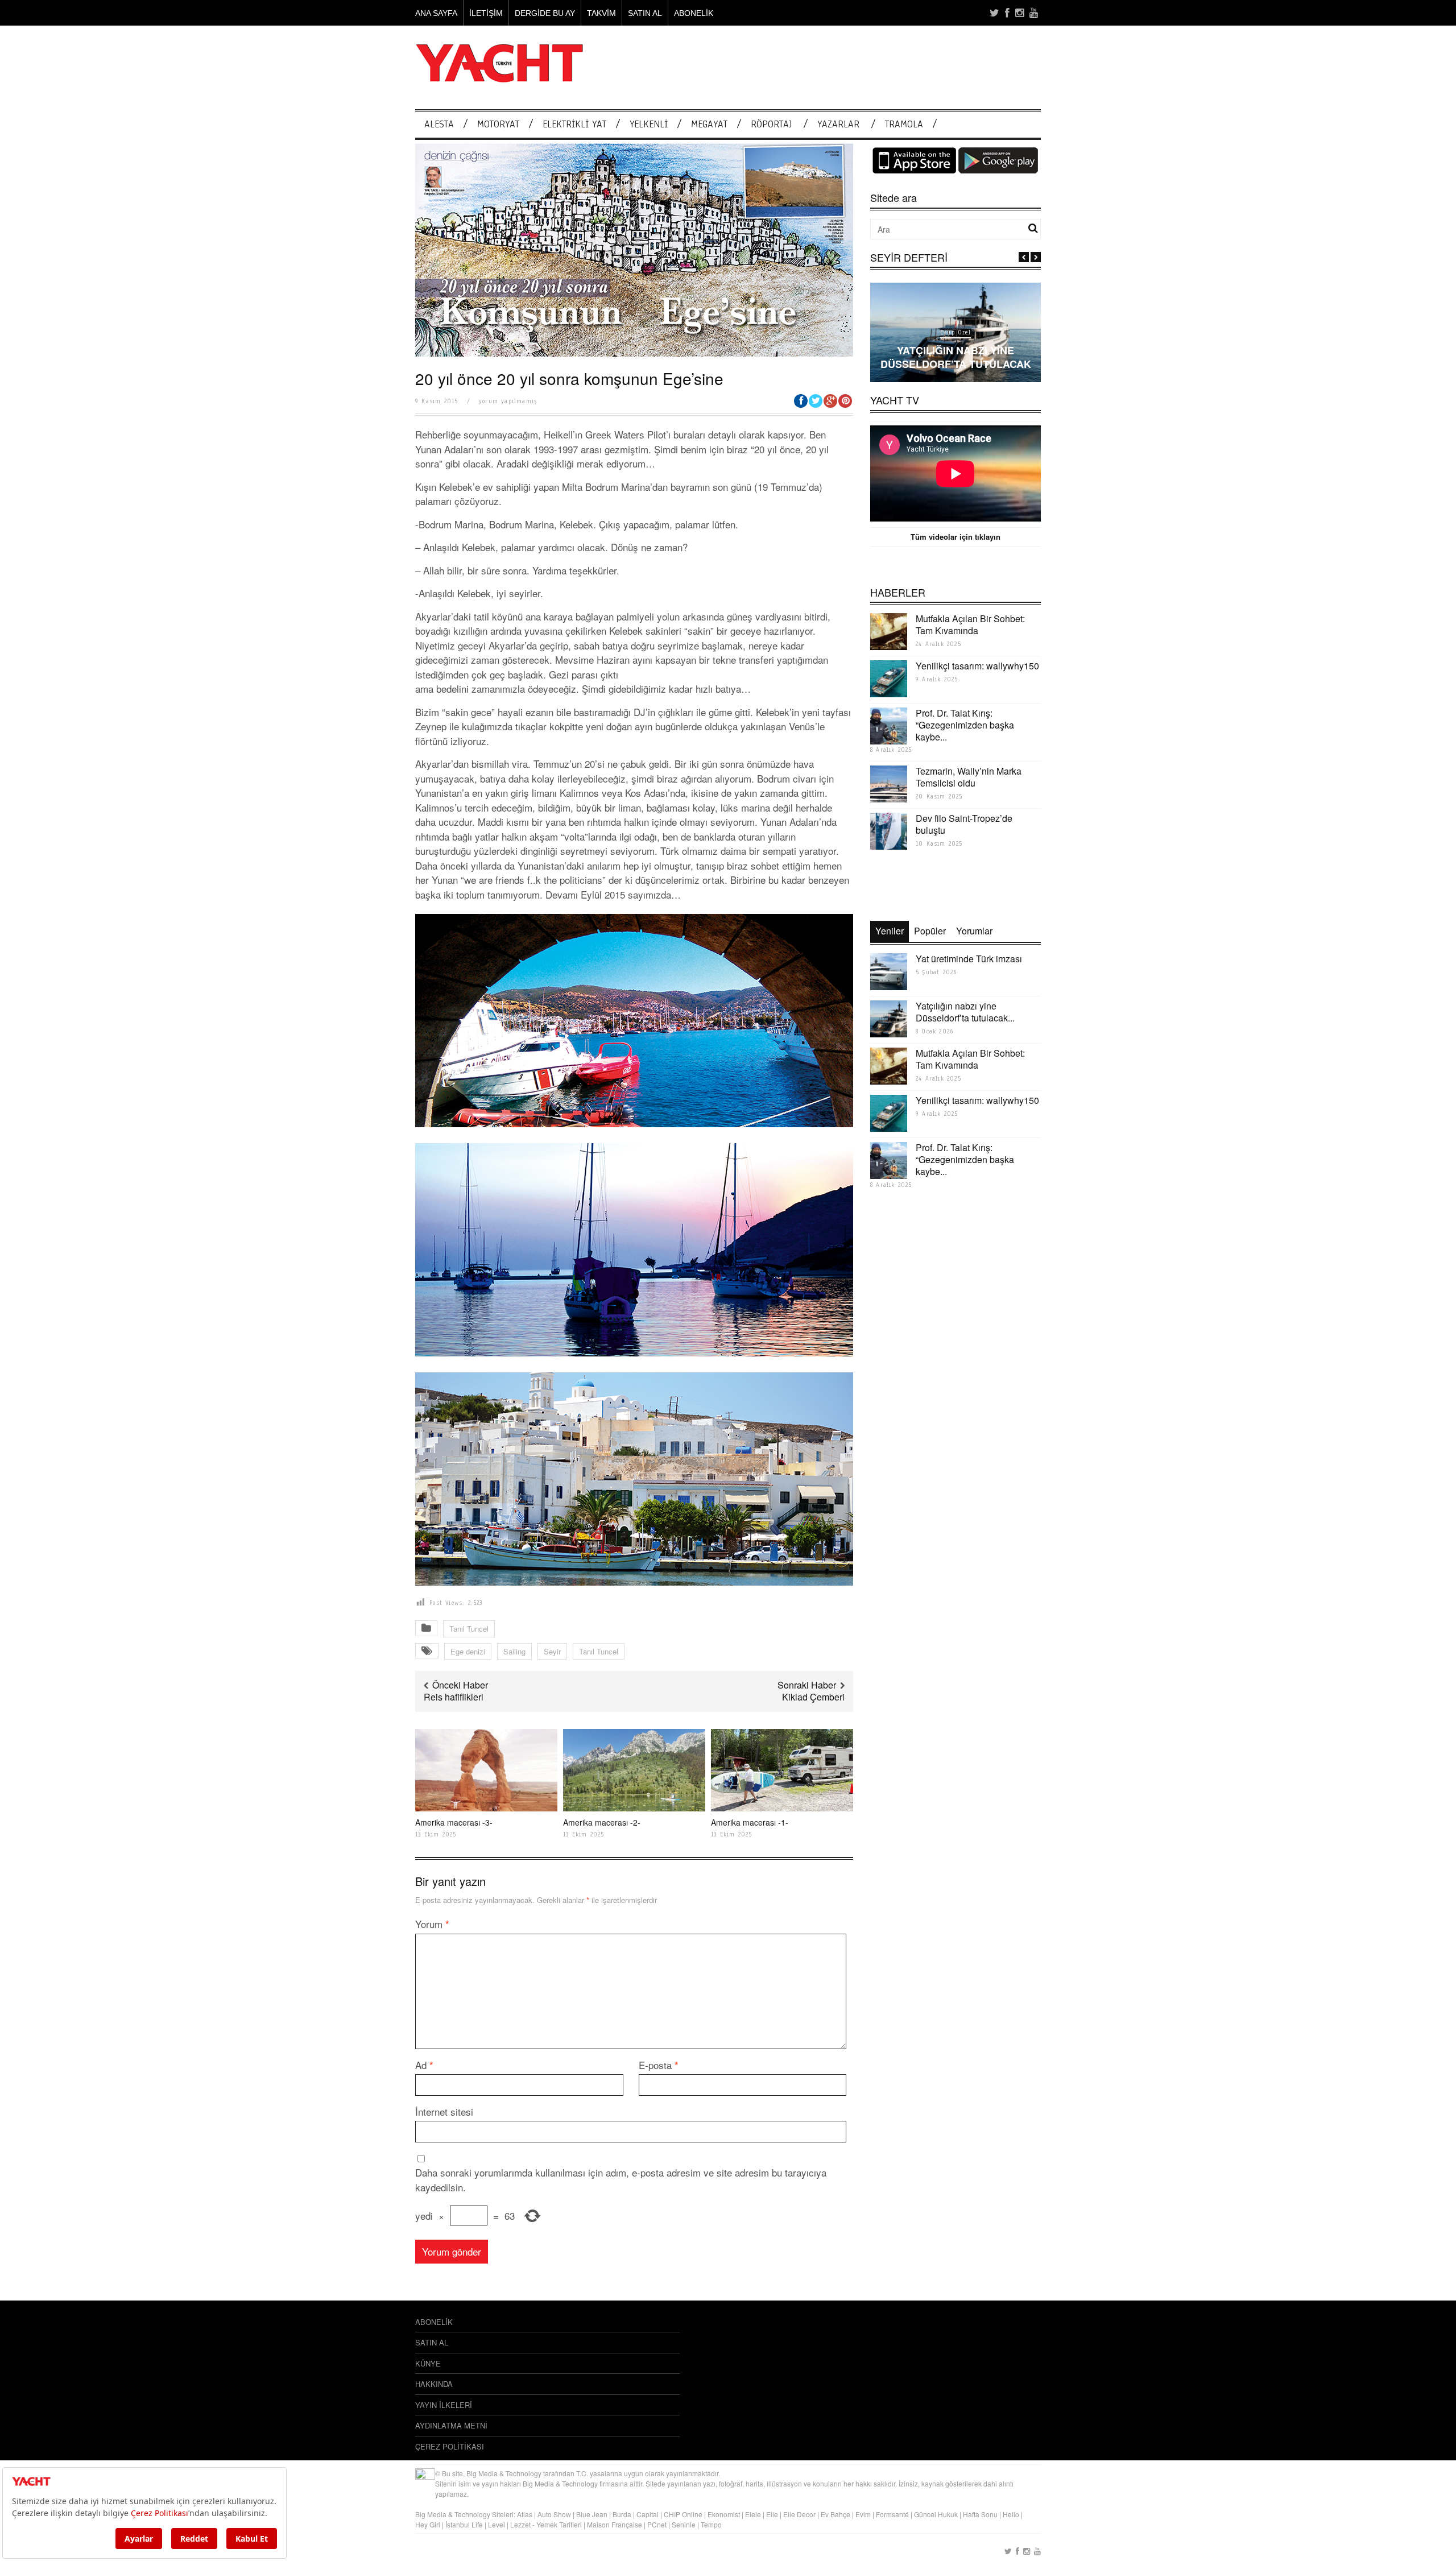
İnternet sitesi (444, 2111)
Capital (648, 2514)
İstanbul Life (464, 2524)
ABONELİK (694, 13)
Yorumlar (974, 931)
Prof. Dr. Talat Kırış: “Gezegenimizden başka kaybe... (965, 725)
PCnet (657, 2524)
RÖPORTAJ (771, 124)
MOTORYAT (498, 124)
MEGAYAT (709, 124)
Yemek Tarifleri (559, 2524)
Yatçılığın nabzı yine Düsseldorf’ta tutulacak (956, 357)
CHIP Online (683, 2514)
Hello (1011, 2514)
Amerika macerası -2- (602, 1822)
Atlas (526, 2514)
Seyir (552, 1651)
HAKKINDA (434, 2384)
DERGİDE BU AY (545, 13)
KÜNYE (428, 2363)
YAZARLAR (838, 124)
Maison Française (615, 2524)
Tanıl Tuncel (469, 1629)
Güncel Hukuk (936, 2514)
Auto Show (554, 2514)
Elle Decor (799, 2514)
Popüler (930, 931)
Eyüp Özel (955, 332)
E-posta (659, 2065)
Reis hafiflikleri (454, 1697)
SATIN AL (645, 13)
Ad (424, 2065)
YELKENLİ (649, 124)
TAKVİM (601, 13)
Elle (772, 2514)
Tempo (711, 2524)
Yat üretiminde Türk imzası (969, 959)
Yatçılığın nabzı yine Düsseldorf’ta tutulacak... (965, 1012)
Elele (753, 2514)
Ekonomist (724, 2514)
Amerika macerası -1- (750, 1822)
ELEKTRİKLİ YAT (574, 124)
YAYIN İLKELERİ (444, 2405)
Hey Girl (428, 2524)
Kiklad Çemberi (813, 1697)
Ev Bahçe (835, 2514)
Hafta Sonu (980, 2514)
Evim (863, 2514)
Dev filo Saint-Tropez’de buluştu (964, 824)
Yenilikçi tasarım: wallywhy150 (977, 666)
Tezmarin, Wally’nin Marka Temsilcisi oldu (969, 777)
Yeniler (890, 931)
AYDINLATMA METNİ (451, 2425)
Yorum (432, 1924)
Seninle (684, 2524)
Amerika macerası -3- (454, 1822)
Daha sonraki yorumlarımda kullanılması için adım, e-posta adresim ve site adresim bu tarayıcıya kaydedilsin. (621, 2180)
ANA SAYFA (436, 13)
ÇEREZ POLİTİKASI (450, 2446)
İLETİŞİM (486, 13)
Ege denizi (468, 1651)
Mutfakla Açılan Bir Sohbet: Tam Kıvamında (970, 624)
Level (497, 2524)
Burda (622, 2514)
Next (1036, 257)
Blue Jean (592, 2514)
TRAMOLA (904, 124)
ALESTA (439, 124)
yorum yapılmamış (508, 401)
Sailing (514, 1651)
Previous (1024, 257)
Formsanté (892, 2514)
